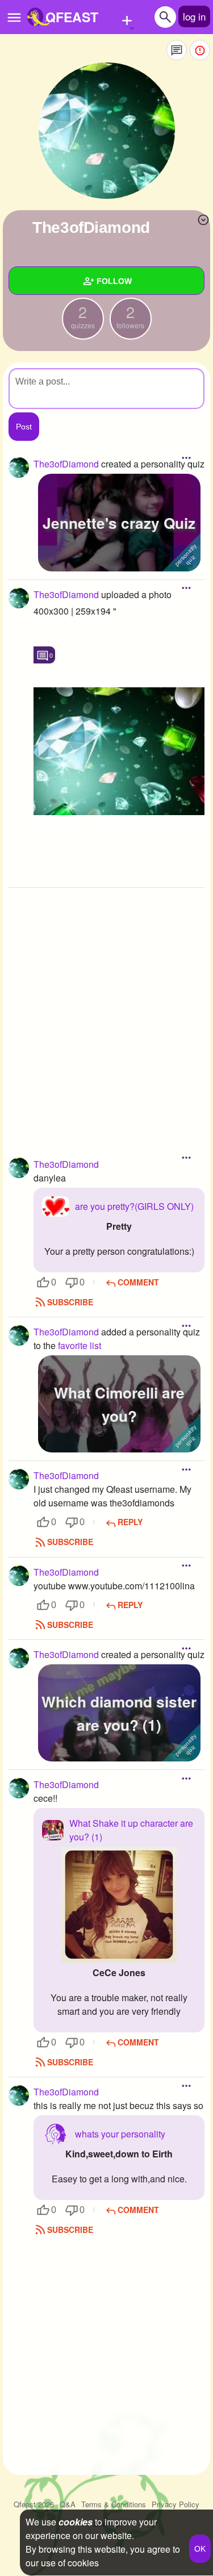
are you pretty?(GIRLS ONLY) (134, 1206)
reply (130, 1522)
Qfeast (34, 2504)
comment (138, 1282)
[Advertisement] (106, 1006)
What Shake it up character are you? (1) (131, 1830)
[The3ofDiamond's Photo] (119, 751)
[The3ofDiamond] (107, 131)
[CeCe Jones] (119, 1904)
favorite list (80, 1345)
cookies (76, 2522)
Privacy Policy (176, 2504)
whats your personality (120, 2134)
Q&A (68, 2504)
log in (194, 16)
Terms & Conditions (114, 2504)
